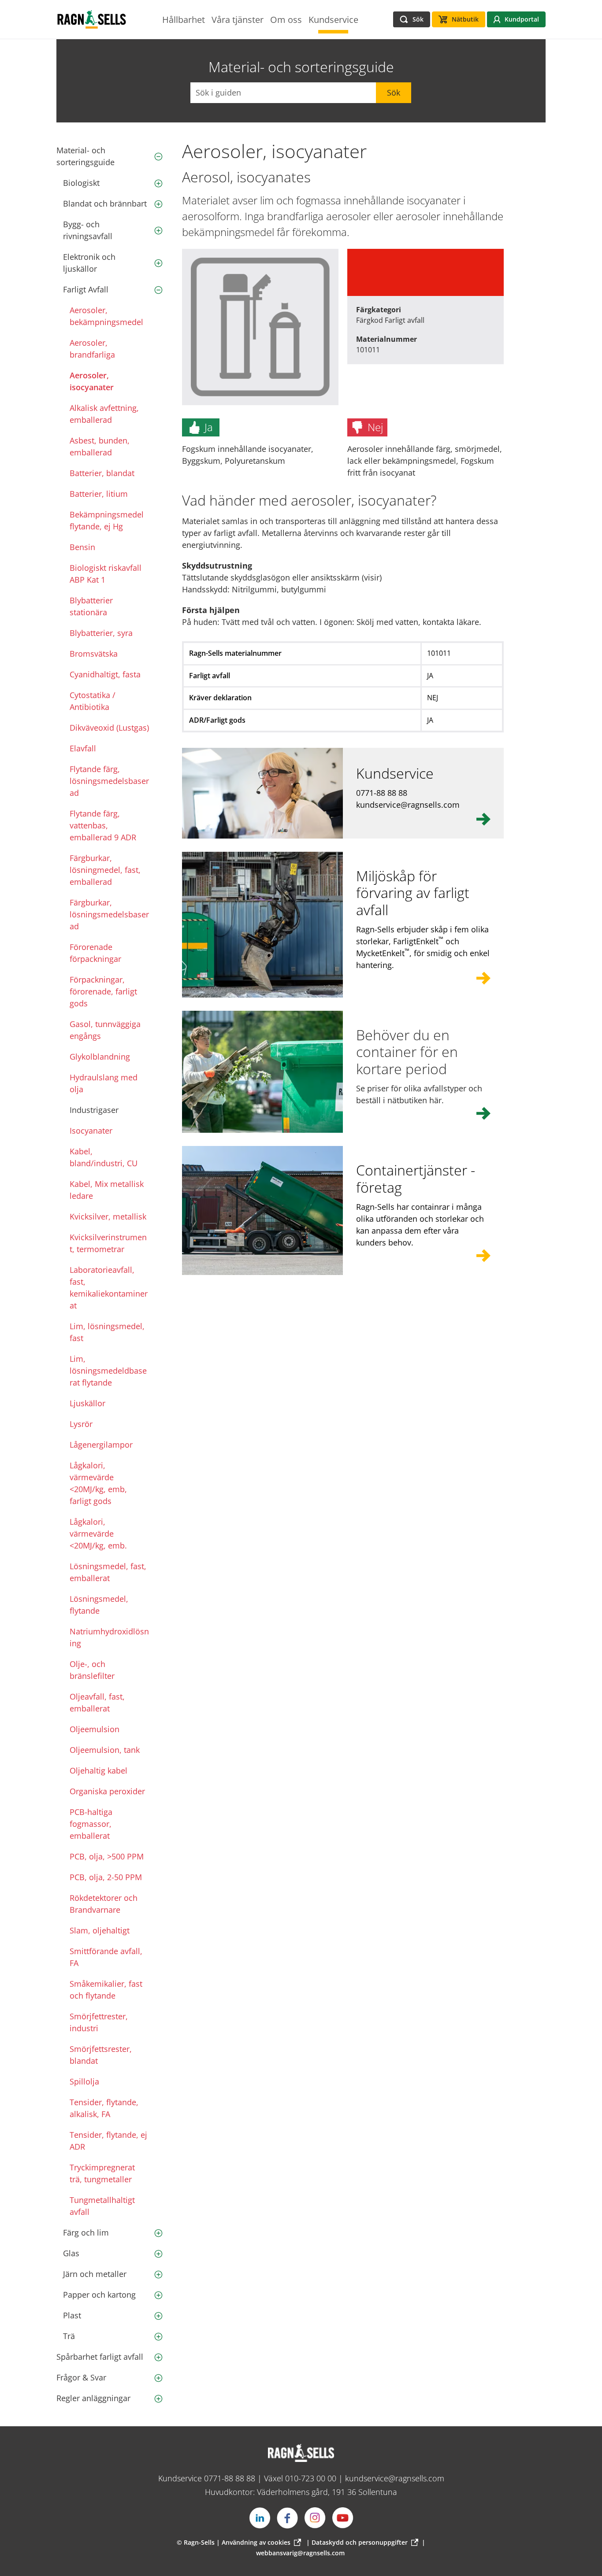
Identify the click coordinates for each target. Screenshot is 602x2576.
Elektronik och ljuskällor (89, 263)
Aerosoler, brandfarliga (92, 349)
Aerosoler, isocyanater (92, 381)
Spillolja (84, 2081)
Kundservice (395, 773)
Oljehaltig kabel (98, 1770)
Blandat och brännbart (105, 203)
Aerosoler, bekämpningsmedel (106, 316)
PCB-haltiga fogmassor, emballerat (91, 1824)
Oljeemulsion (95, 1729)
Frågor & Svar (81, 2377)
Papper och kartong (99, 2295)
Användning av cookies (256, 2542)
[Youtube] (343, 2518)
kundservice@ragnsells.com (395, 2478)
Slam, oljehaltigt (100, 1930)
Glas (71, 2253)
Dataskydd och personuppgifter (360, 2542)
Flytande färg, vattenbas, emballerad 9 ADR (103, 825)
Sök (394, 92)
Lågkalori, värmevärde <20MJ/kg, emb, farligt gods (98, 1483)
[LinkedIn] (260, 2518)
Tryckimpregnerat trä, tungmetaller (102, 2173)
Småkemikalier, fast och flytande (106, 1990)
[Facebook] (287, 2518)
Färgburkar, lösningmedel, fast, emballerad (105, 870)
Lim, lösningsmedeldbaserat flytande (108, 1371)
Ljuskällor (87, 1403)
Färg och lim (86, 2232)
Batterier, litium (99, 494)
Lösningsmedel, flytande (99, 1605)
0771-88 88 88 (230, 2478)
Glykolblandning (100, 1057)
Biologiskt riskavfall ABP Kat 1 (106, 574)
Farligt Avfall (86, 289)
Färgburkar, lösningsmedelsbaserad (109, 914)
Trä (69, 2336)
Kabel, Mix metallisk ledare (107, 1190)
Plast (72, 2315)
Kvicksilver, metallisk (108, 1216)
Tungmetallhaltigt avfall (102, 2206)
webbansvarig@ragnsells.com (300, 2553)
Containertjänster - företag (416, 1178)
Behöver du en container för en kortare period (407, 1052)
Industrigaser (94, 1110)
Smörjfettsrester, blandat (101, 2055)
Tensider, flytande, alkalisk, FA (104, 2108)
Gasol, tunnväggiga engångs (105, 1030)
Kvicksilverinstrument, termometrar (108, 1243)
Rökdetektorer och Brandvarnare (104, 1904)
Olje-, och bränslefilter (92, 1670)
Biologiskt (81, 183)
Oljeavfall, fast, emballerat (97, 1702)
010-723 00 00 (311, 2478)
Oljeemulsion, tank (105, 1750)
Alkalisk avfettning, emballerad (104, 414)
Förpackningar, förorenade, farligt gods (103, 991)
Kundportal (522, 19)
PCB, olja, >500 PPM (107, 1856)
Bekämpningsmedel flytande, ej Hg (107, 520)
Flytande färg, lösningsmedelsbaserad (109, 781)
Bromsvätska (94, 654)
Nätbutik (465, 19)
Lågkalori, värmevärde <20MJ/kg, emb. (98, 1534)
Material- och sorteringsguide (85, 156)
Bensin (82, 547)
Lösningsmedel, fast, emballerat (108, 1572)
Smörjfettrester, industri (99, 2022)
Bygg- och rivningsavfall (88, 230)
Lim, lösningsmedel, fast (107, 1332)
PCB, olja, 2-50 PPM (106, 1877)
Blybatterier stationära (91, 606)
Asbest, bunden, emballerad (100, 446)
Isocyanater (91, 1131)
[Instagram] (315, 2518)
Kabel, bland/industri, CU (104, 1157)
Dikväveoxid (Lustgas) (109, 728)
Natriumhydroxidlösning (109, 1637)
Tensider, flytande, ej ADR (108, 2141)
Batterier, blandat (102, 473)
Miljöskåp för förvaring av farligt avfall (413, 893)
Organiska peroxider (107, 1791)
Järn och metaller (95, 2274)
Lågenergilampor (101, 1445)
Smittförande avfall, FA (106, 1957)
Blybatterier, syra (101, 633)
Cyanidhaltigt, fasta (105, 674)
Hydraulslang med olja (104, 1083)
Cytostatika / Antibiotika (93, 701)
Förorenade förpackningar (95, 953)
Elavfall (83, 748)
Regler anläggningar (93, 2398)
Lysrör (81, 1424)
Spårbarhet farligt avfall (100, 2357)
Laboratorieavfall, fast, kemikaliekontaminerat (109, 1288)
